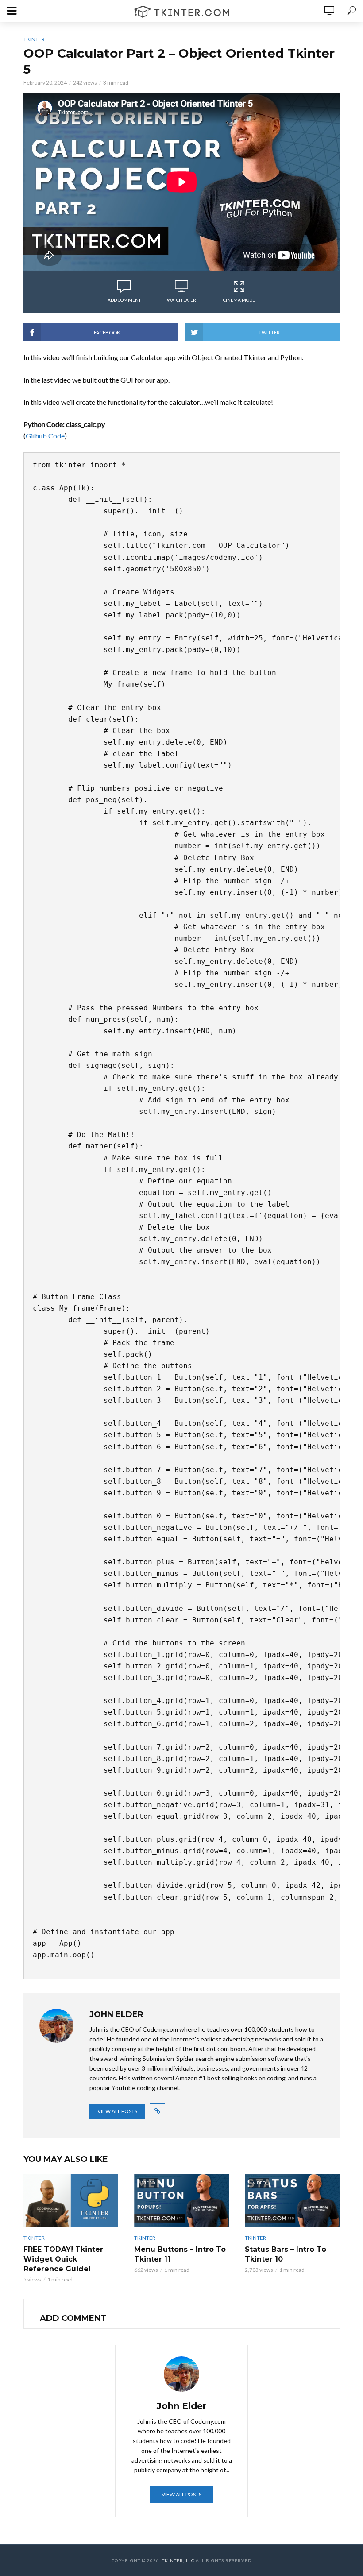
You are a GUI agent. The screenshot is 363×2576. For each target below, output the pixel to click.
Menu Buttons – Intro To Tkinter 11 (180, 2254)
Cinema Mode (239, 300)
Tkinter (34, 39)
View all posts (117, 2111)
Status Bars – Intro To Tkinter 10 (286, 2254)
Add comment (124, 300)
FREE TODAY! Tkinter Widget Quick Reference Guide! (63, 2259)
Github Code (45, 436)
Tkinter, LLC (178, 2560)
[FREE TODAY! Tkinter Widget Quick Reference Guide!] (71, 2201)
